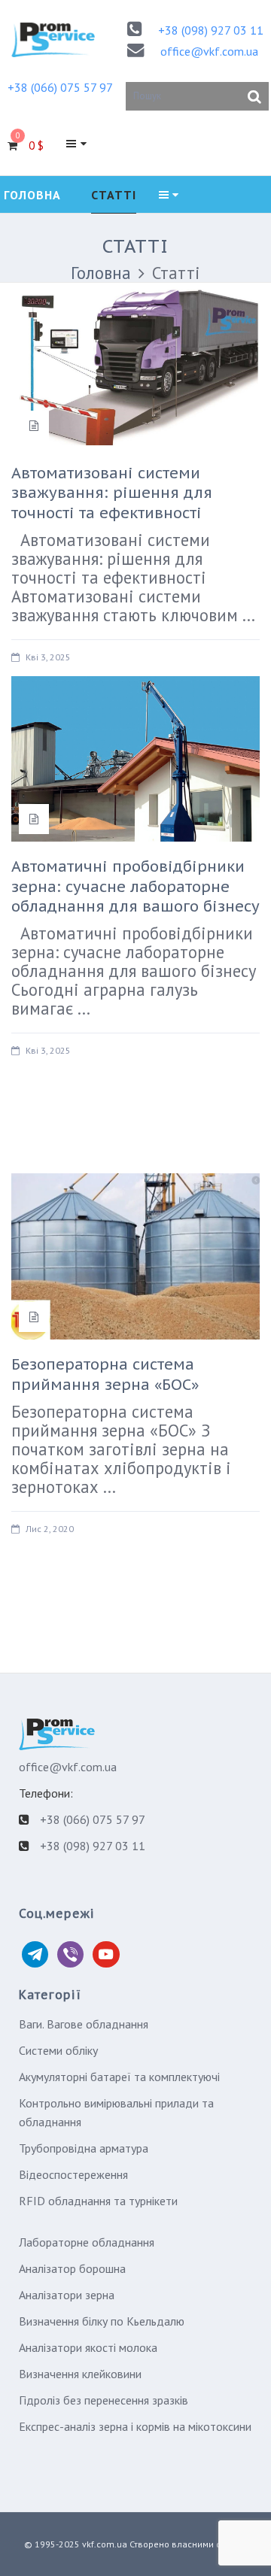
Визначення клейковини (80, 2374)
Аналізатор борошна (72, 2268)
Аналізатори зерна (67, 2295)
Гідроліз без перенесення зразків (104, 2400)
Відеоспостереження (73, 2174)
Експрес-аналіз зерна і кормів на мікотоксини (135, 2426)
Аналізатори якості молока (88, 2347)
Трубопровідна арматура (84, 2148)
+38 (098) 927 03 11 (211, 30)
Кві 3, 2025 (48, 657)
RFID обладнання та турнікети (98, 2201)
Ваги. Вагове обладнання (84, 2024)
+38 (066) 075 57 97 (60, 87)
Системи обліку (58, 2050)
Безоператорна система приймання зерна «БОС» (105, 1374)
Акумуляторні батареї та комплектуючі (119, 2077)
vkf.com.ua (105, 2544)
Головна (101, 273)
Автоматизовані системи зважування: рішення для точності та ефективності (112, 493)
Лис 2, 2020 (50, 1529)
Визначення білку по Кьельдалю (102, 2321)
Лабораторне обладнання (87, 2242)
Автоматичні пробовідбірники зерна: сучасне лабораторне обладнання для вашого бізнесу (135, 886)
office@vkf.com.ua (209, 51)
